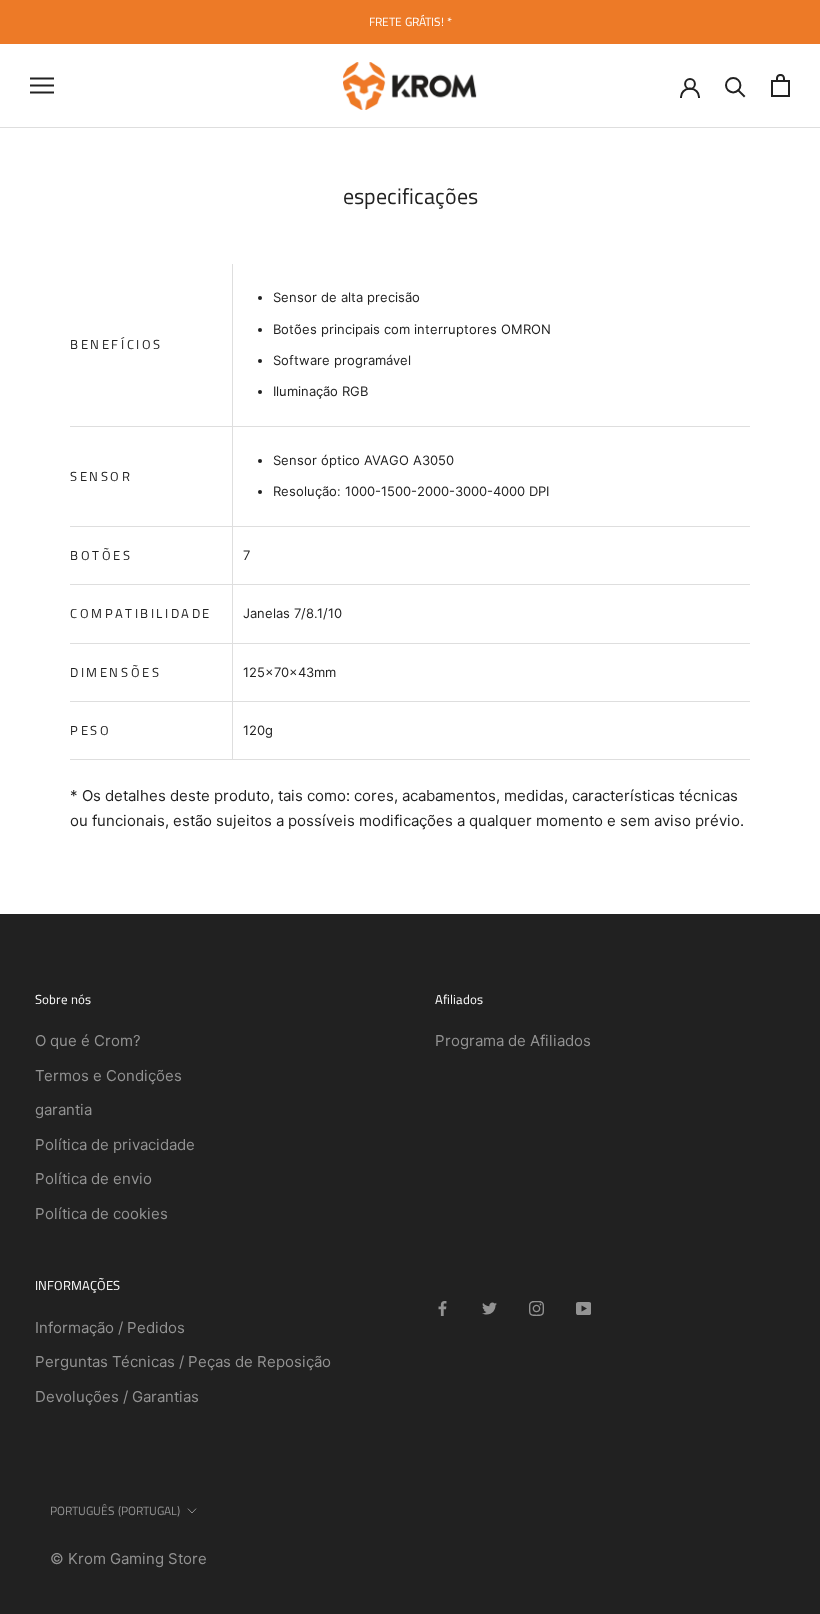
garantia (63, 1109)
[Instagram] (536, 1307)
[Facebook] (442, 1307)
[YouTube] (583, 1307)
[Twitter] (489, 1307)
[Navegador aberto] (42, 85)
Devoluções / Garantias (117, 1396)
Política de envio (93, 1178)
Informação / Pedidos (110, 1327)
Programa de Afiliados (513, 1040)
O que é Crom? (88, 1040)
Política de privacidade (115, 1144)
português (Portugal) (115, 1510)
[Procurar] (735, 85)
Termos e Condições (108, 1075)
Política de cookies (101, 1213)
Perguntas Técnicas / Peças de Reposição (183, 1361)
